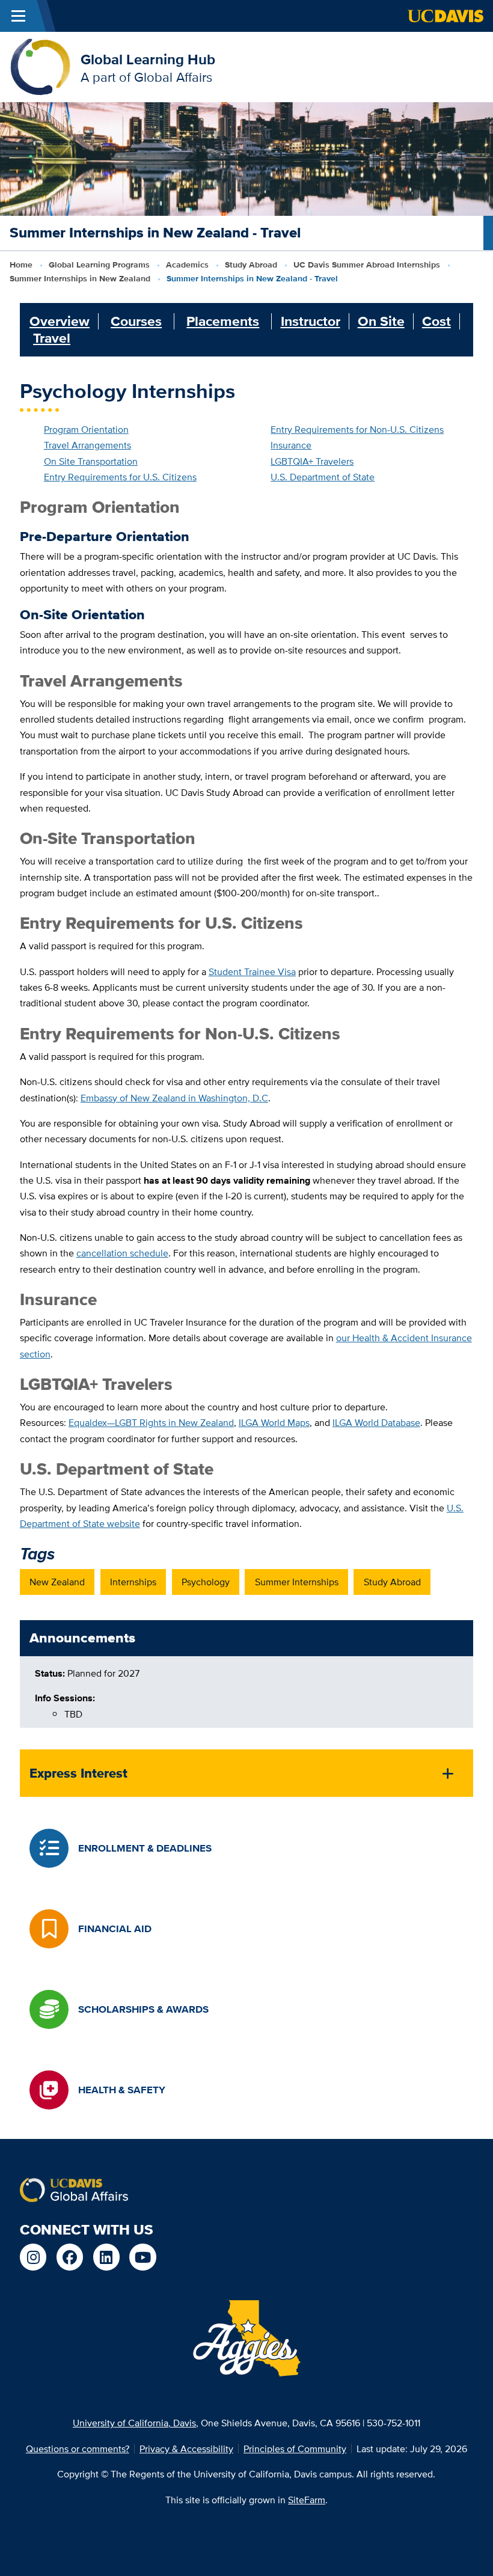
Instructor (311, 321)
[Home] (40, 66)
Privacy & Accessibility (186, 2449)
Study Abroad (251, 265)
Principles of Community (295, 2449)
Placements (223, 321)
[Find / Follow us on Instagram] (33, 2257)
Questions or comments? (78, 2449)
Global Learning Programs (99, 265)
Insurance (291, 445)
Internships (133, 1582)
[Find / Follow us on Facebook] (70, 2257)
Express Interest (78, 1773)
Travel (52, 338)
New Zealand (57, 1582)
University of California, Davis (134, 2423)
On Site (381, 321)
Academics (187, 265)
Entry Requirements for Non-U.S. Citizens (357, 429)
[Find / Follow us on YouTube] (143, 2257)
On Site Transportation (91, 461)
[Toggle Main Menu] (18, 16)
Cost (436, 321)
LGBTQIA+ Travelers (312, 461)
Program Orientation (86, 429)
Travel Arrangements (87, 445)
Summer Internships (297, 1582)
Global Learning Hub (148, 59)
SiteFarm (307, 2500)
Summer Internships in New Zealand (80, 279)
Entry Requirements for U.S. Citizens (120, 477)
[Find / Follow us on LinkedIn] (107, 2257)
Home (21, 265)
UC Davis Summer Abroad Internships (367, 265)
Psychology (206, 1582)
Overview (60, 321)
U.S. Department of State (323, 477)
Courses (136, 321)
